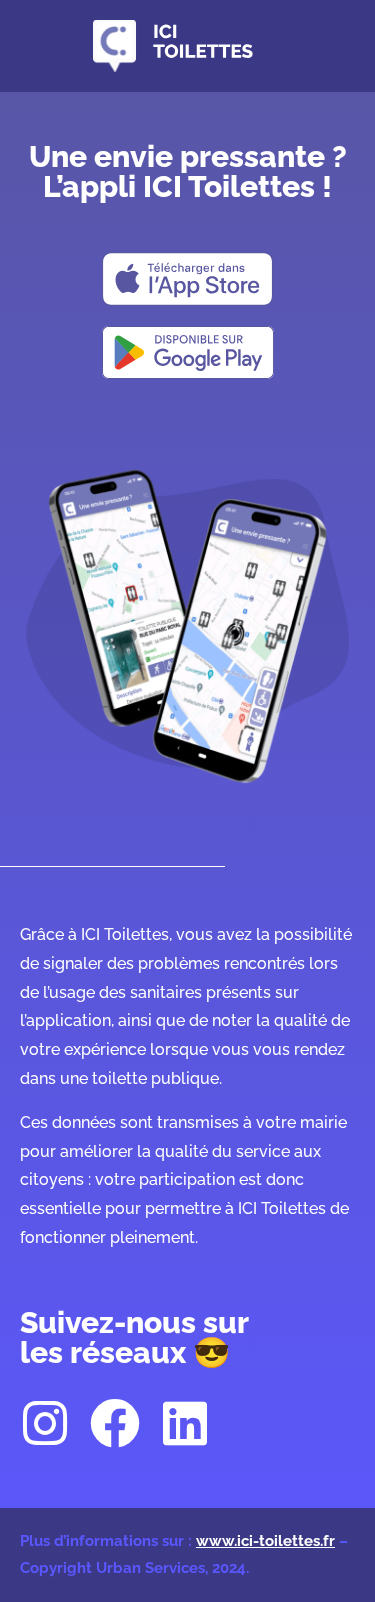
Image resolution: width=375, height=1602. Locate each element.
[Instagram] (45, 1423)
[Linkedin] (185, 1423)
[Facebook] (115, 1423)
